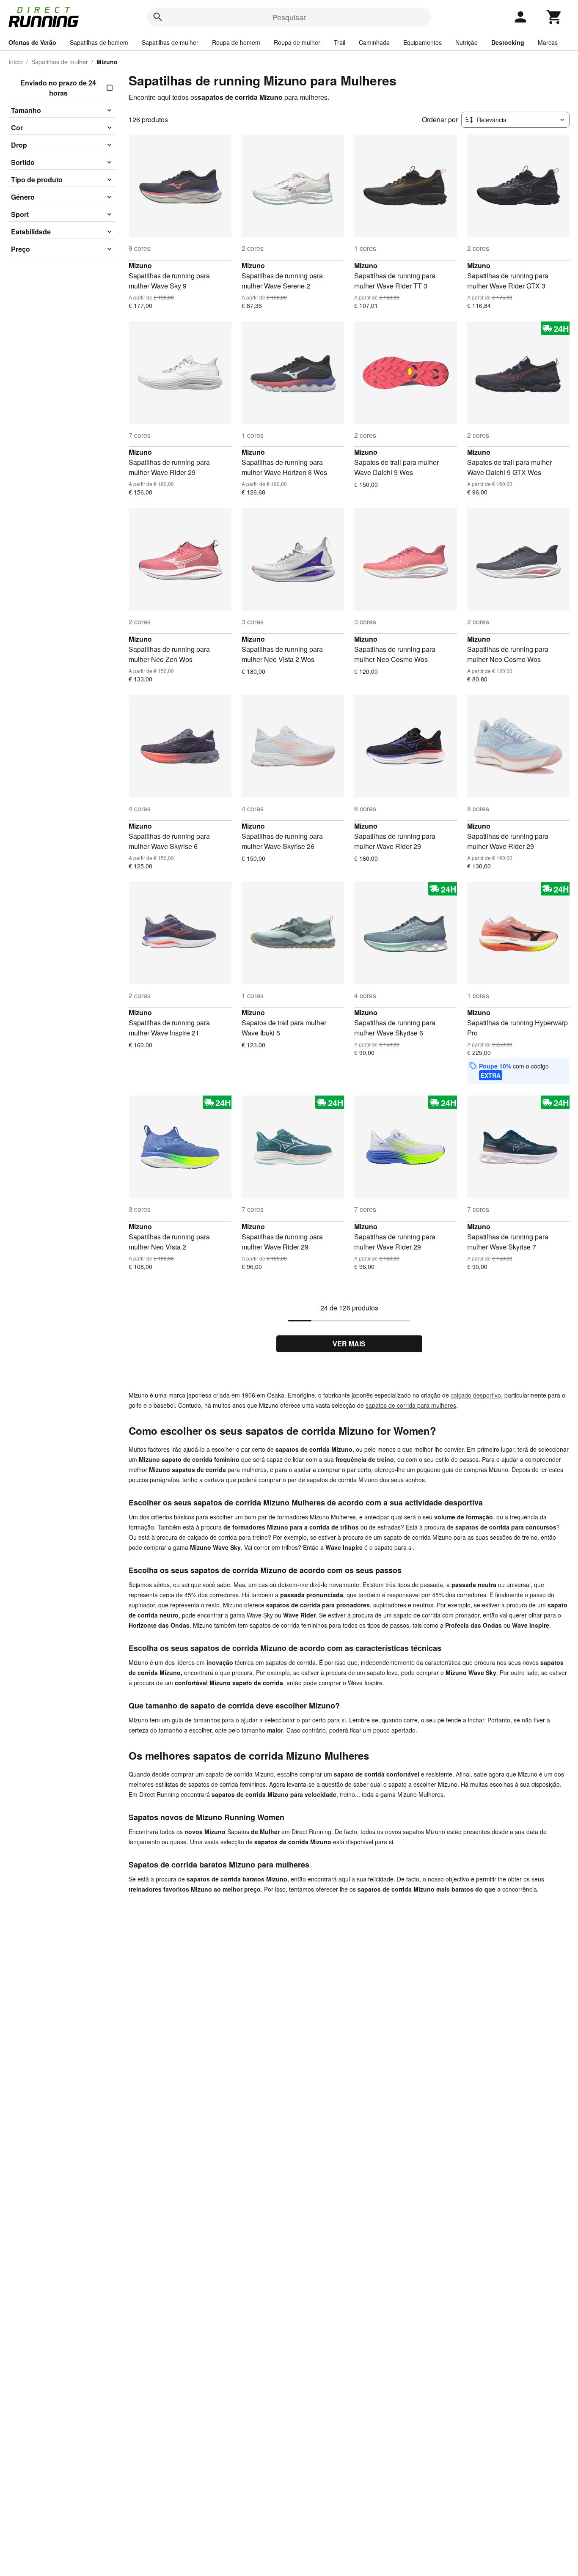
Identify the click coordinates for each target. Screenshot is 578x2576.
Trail (340, 42)
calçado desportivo (476, 1395)
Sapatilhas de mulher (170, 42)
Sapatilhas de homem (99, 42)
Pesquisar (289, 17)
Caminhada (374, 42)
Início (16, 62)
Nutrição (467, 42)
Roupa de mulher (297, 42)
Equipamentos (422, 42)
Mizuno (140, 265)
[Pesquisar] (158, 17)
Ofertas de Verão (32, 42)
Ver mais (349, 1344)
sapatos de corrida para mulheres (411, 1405)
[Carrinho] (554, 17)
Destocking (508, 42)
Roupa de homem (236, 42)
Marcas (548, 42)
